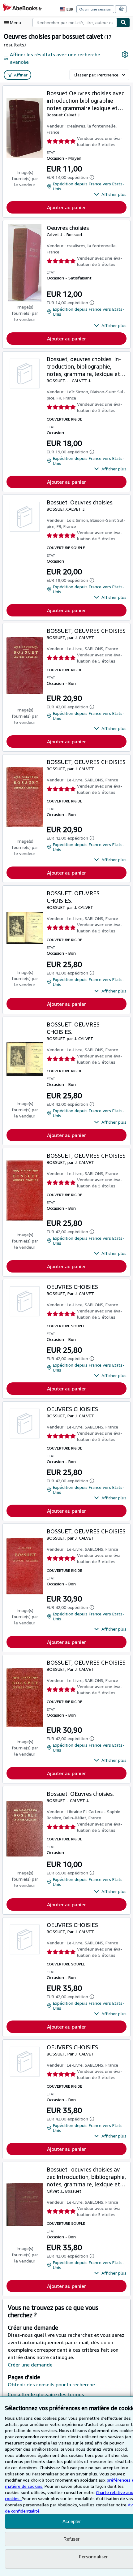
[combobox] (75, 23)
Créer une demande (30, 2365)
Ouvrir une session (95, 9)
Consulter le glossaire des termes (46, 2394)
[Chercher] (123, 23)
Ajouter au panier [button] (66, 207)
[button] (110, 194)
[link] (125, 54)
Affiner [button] (21, 75)
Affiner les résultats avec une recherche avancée (55, 58)
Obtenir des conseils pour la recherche (51, 2384)
